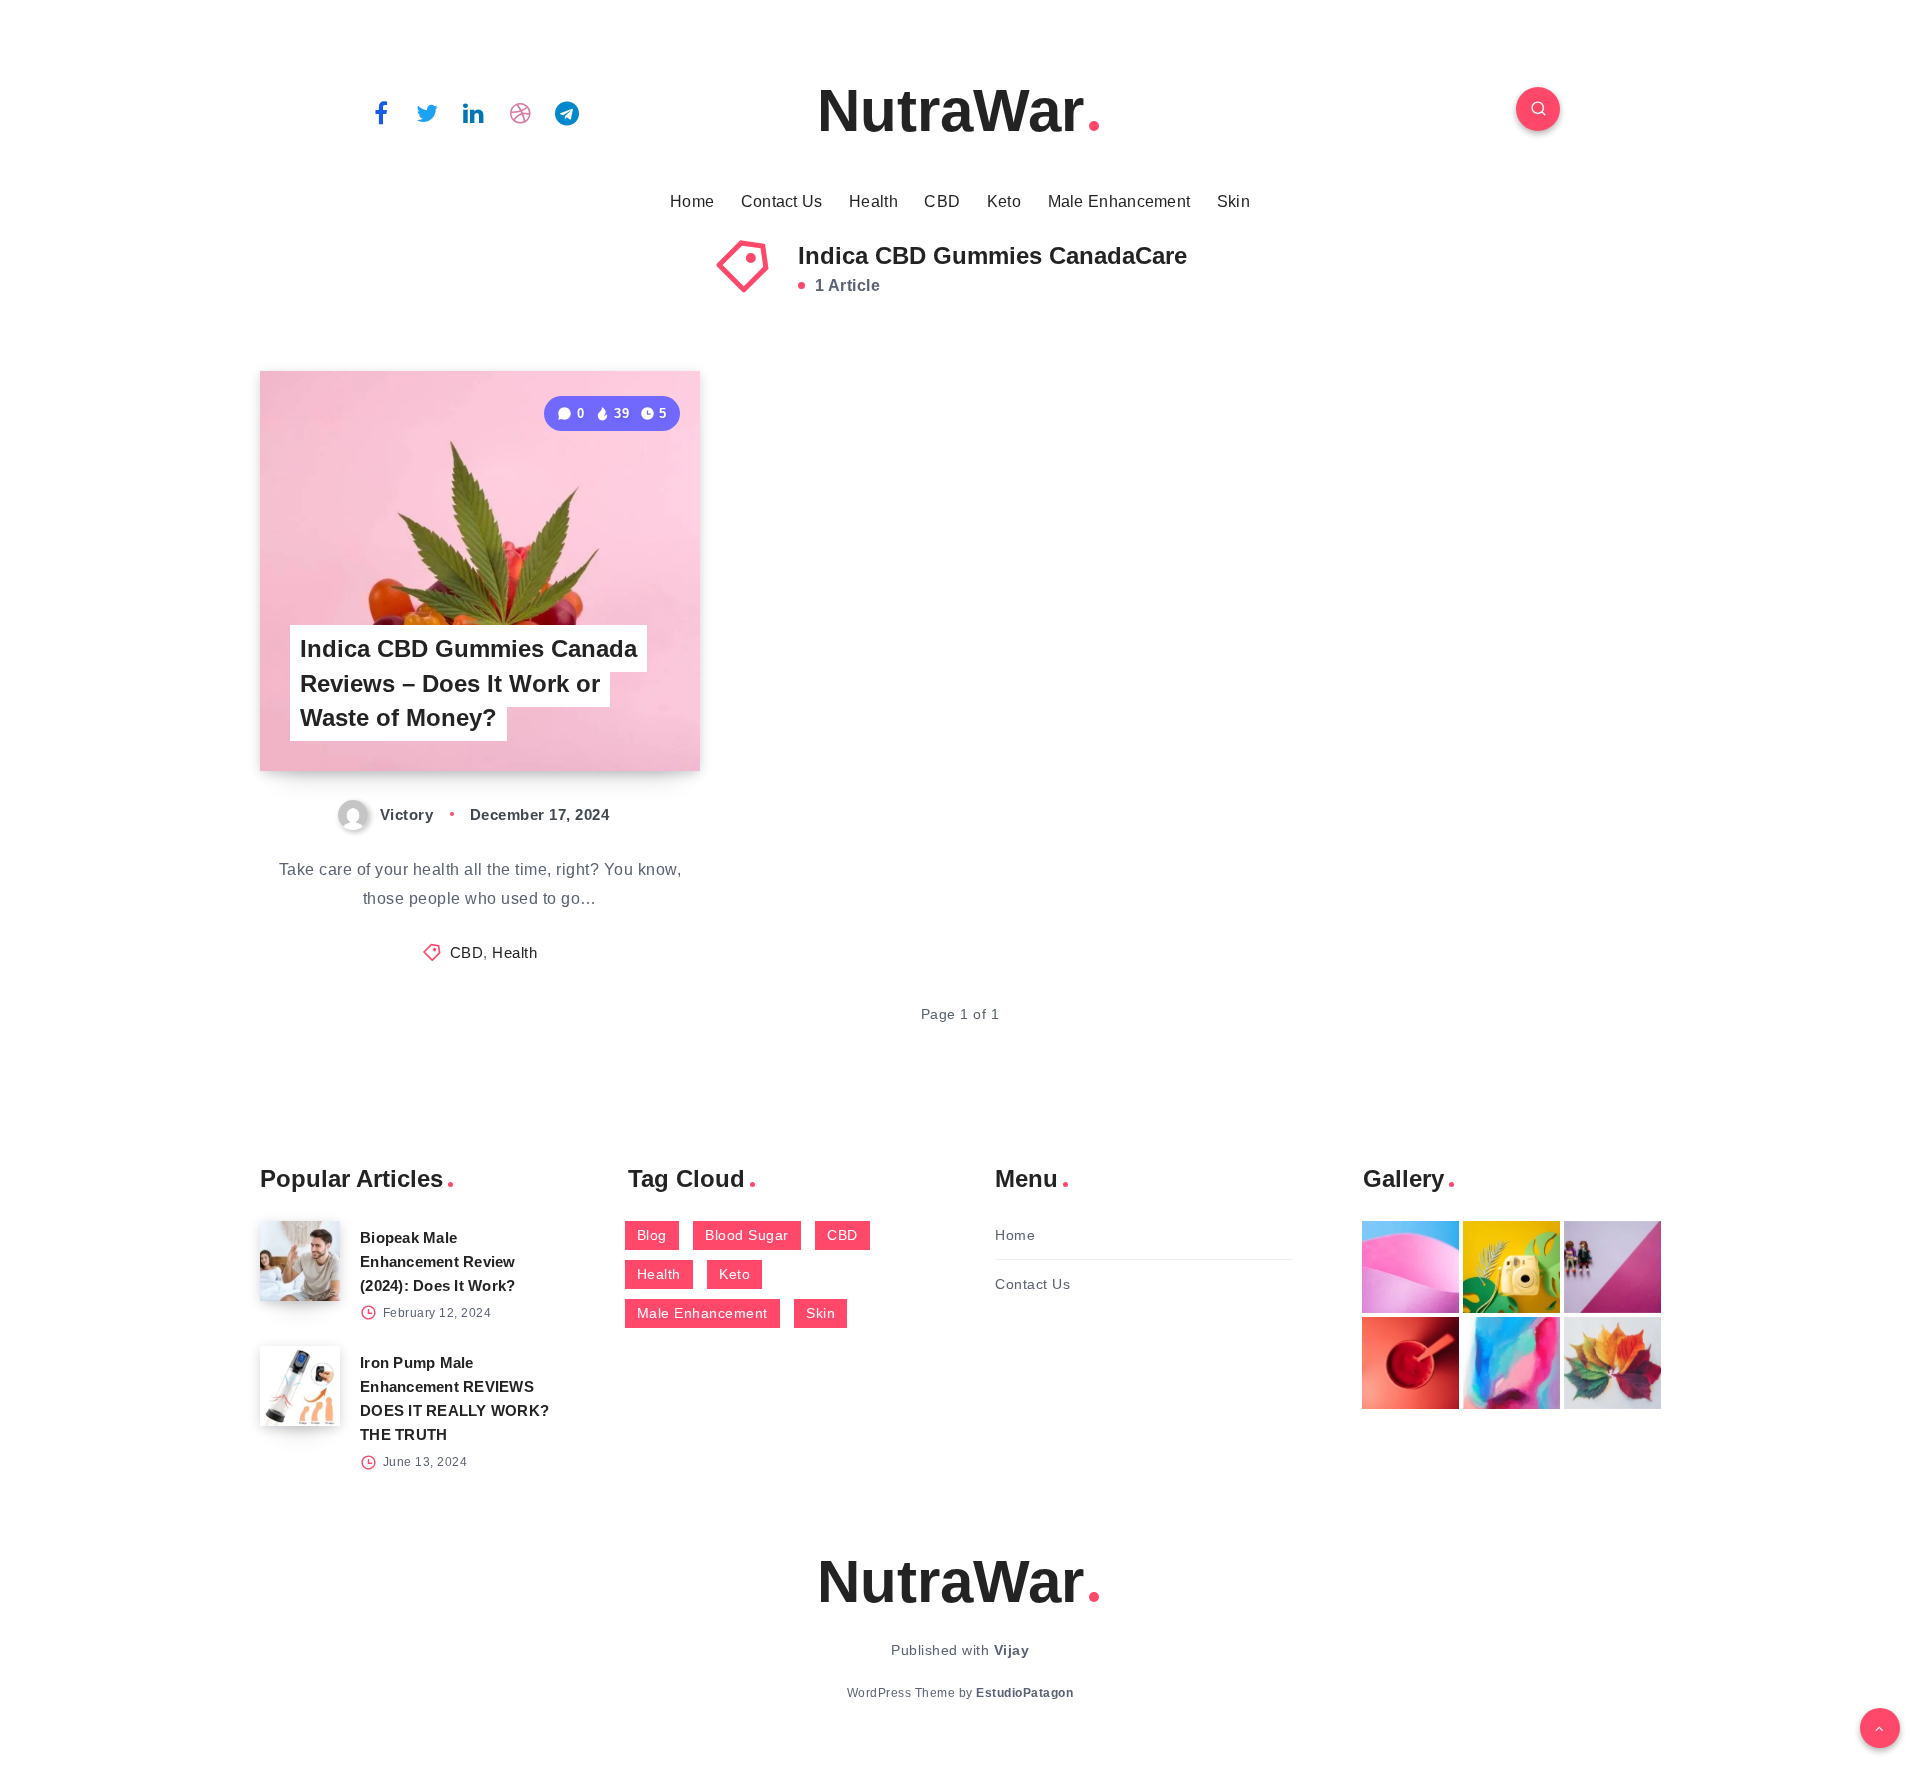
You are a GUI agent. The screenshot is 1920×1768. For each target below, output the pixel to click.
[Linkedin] (474, 112)
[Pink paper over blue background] (1410, 1267)
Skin (1233, 201)
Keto (1004, 201)
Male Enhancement (1119, 201)
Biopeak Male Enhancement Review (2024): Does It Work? (438, 1261)
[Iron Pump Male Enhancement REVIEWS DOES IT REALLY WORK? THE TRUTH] (300, 1386)
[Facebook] (381, 112)
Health (873, 201)
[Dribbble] (521, 112)
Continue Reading (606, 710)
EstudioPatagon (1024, 1693)
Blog (652, 1235)
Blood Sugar (747, 1235)
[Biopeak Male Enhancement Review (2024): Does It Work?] (300, 1261)
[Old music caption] (1612, 1267)
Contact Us (782, 201)
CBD (942, 201)
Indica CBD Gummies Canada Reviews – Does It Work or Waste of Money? (468, 683)
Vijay (1012, 1650)
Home (692, 201)
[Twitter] (428, 112)
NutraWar (950, 110)
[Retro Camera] (1511, 1267)
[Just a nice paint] (1511, 1363)
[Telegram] (567, 112)
